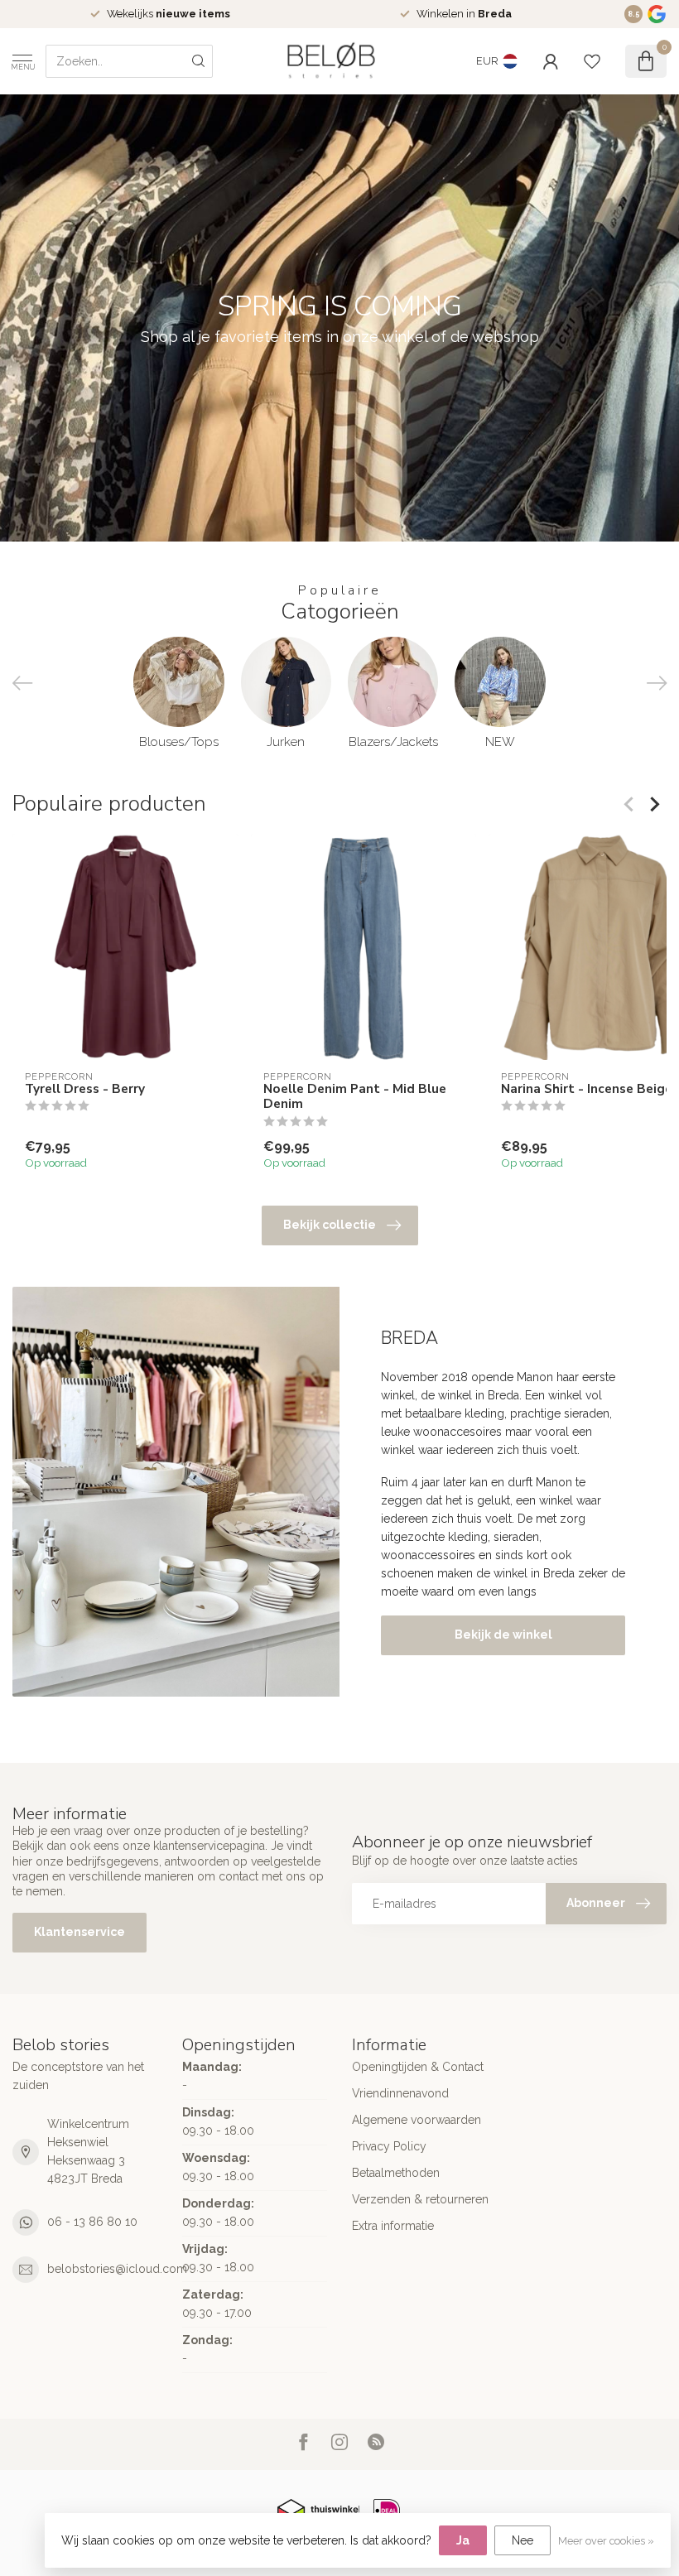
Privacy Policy (389, 2146)
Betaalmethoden (396, 2173)
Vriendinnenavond (400, 2093)
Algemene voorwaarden (417, 2120)
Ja (463, 2540)
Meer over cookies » (606, 2541)
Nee (522, 2540)
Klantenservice (79, 1932)
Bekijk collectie (330, 1225)
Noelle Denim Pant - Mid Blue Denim (355, 1096)
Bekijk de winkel (503, 1635)
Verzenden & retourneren (420, 2199)
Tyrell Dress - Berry (85, 1088)
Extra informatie (393, 2226)
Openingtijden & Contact (418, 2067)
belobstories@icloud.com (117, 2269)
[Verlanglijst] (592, 61)
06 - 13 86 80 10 (92, 2222)
